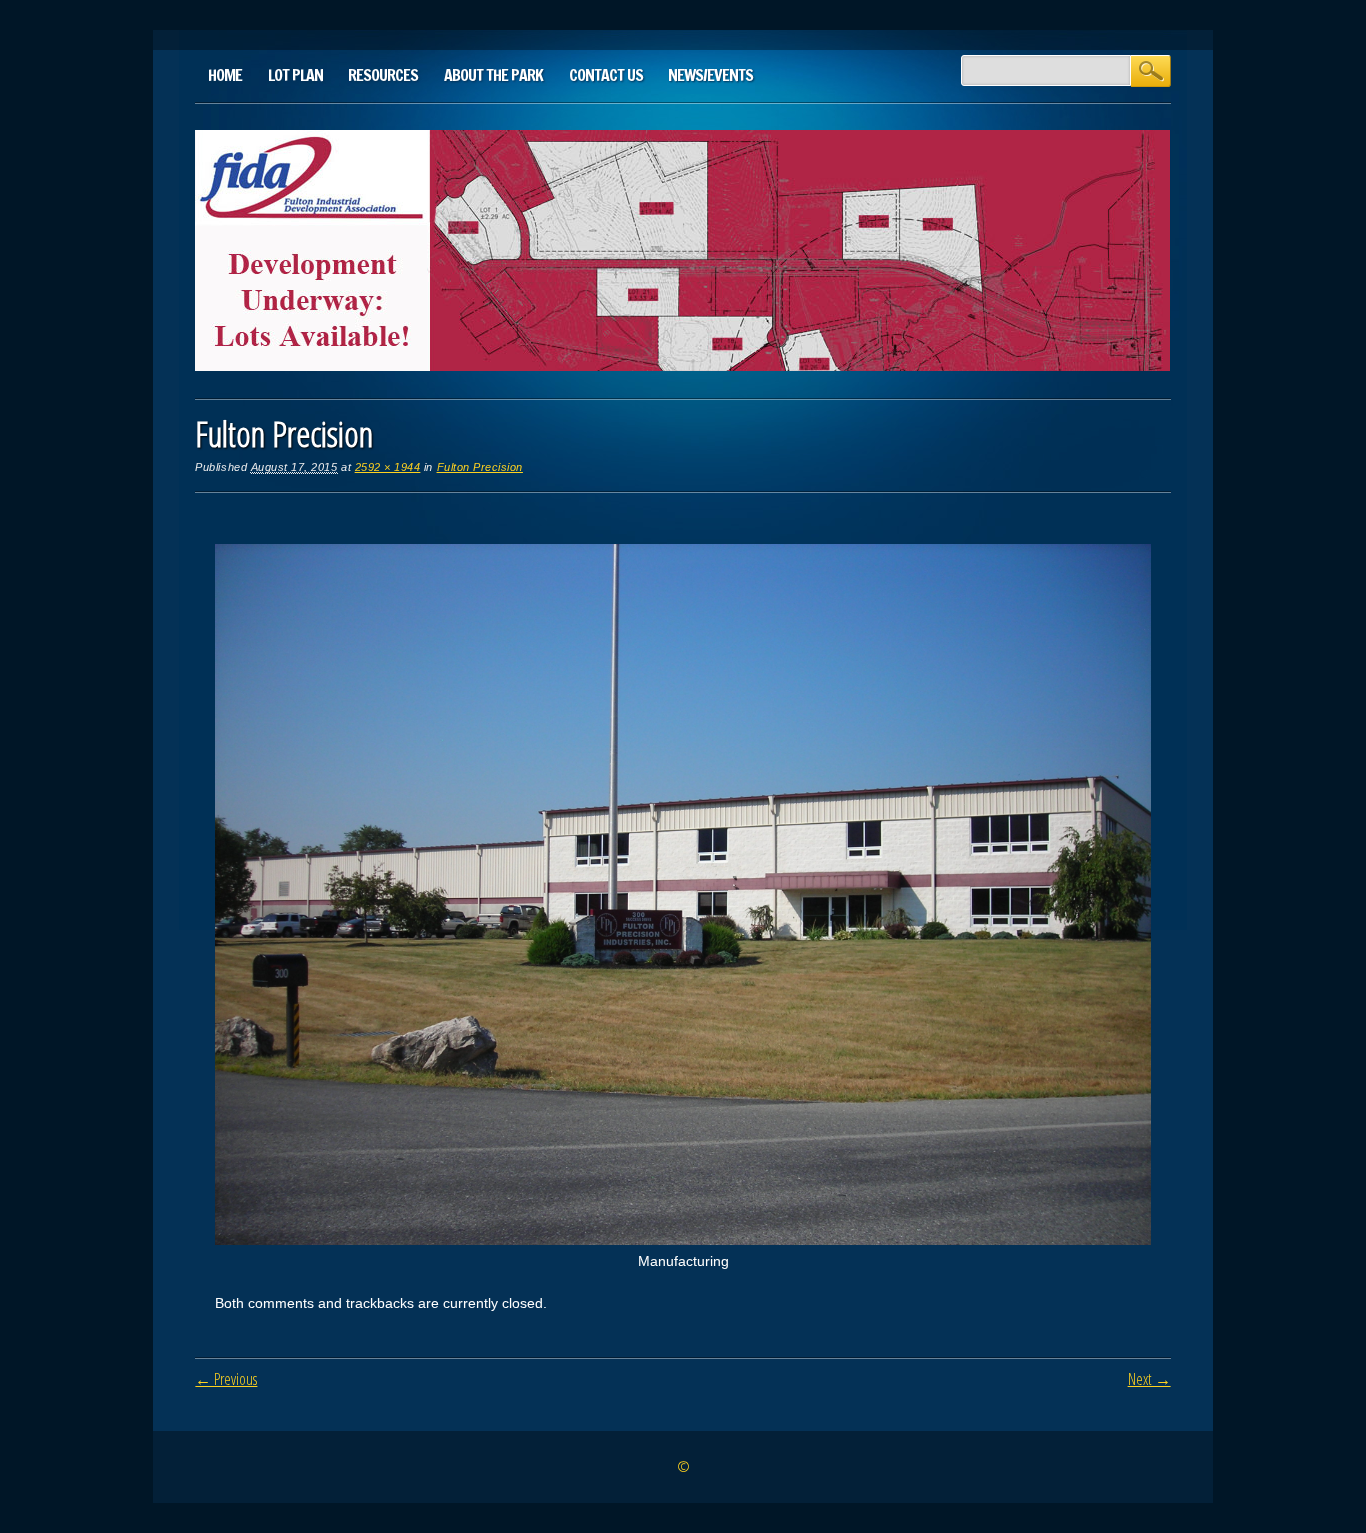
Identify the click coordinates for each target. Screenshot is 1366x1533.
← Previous (226, 1379)
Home (225, 75)
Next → (1149, 1379)
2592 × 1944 (388, 467)
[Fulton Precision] (682, 1240)
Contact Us (606, 75)
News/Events (710, 75)
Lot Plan (295, 75)
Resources (383, 75)
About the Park (493, 75)
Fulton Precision (480, 467)
